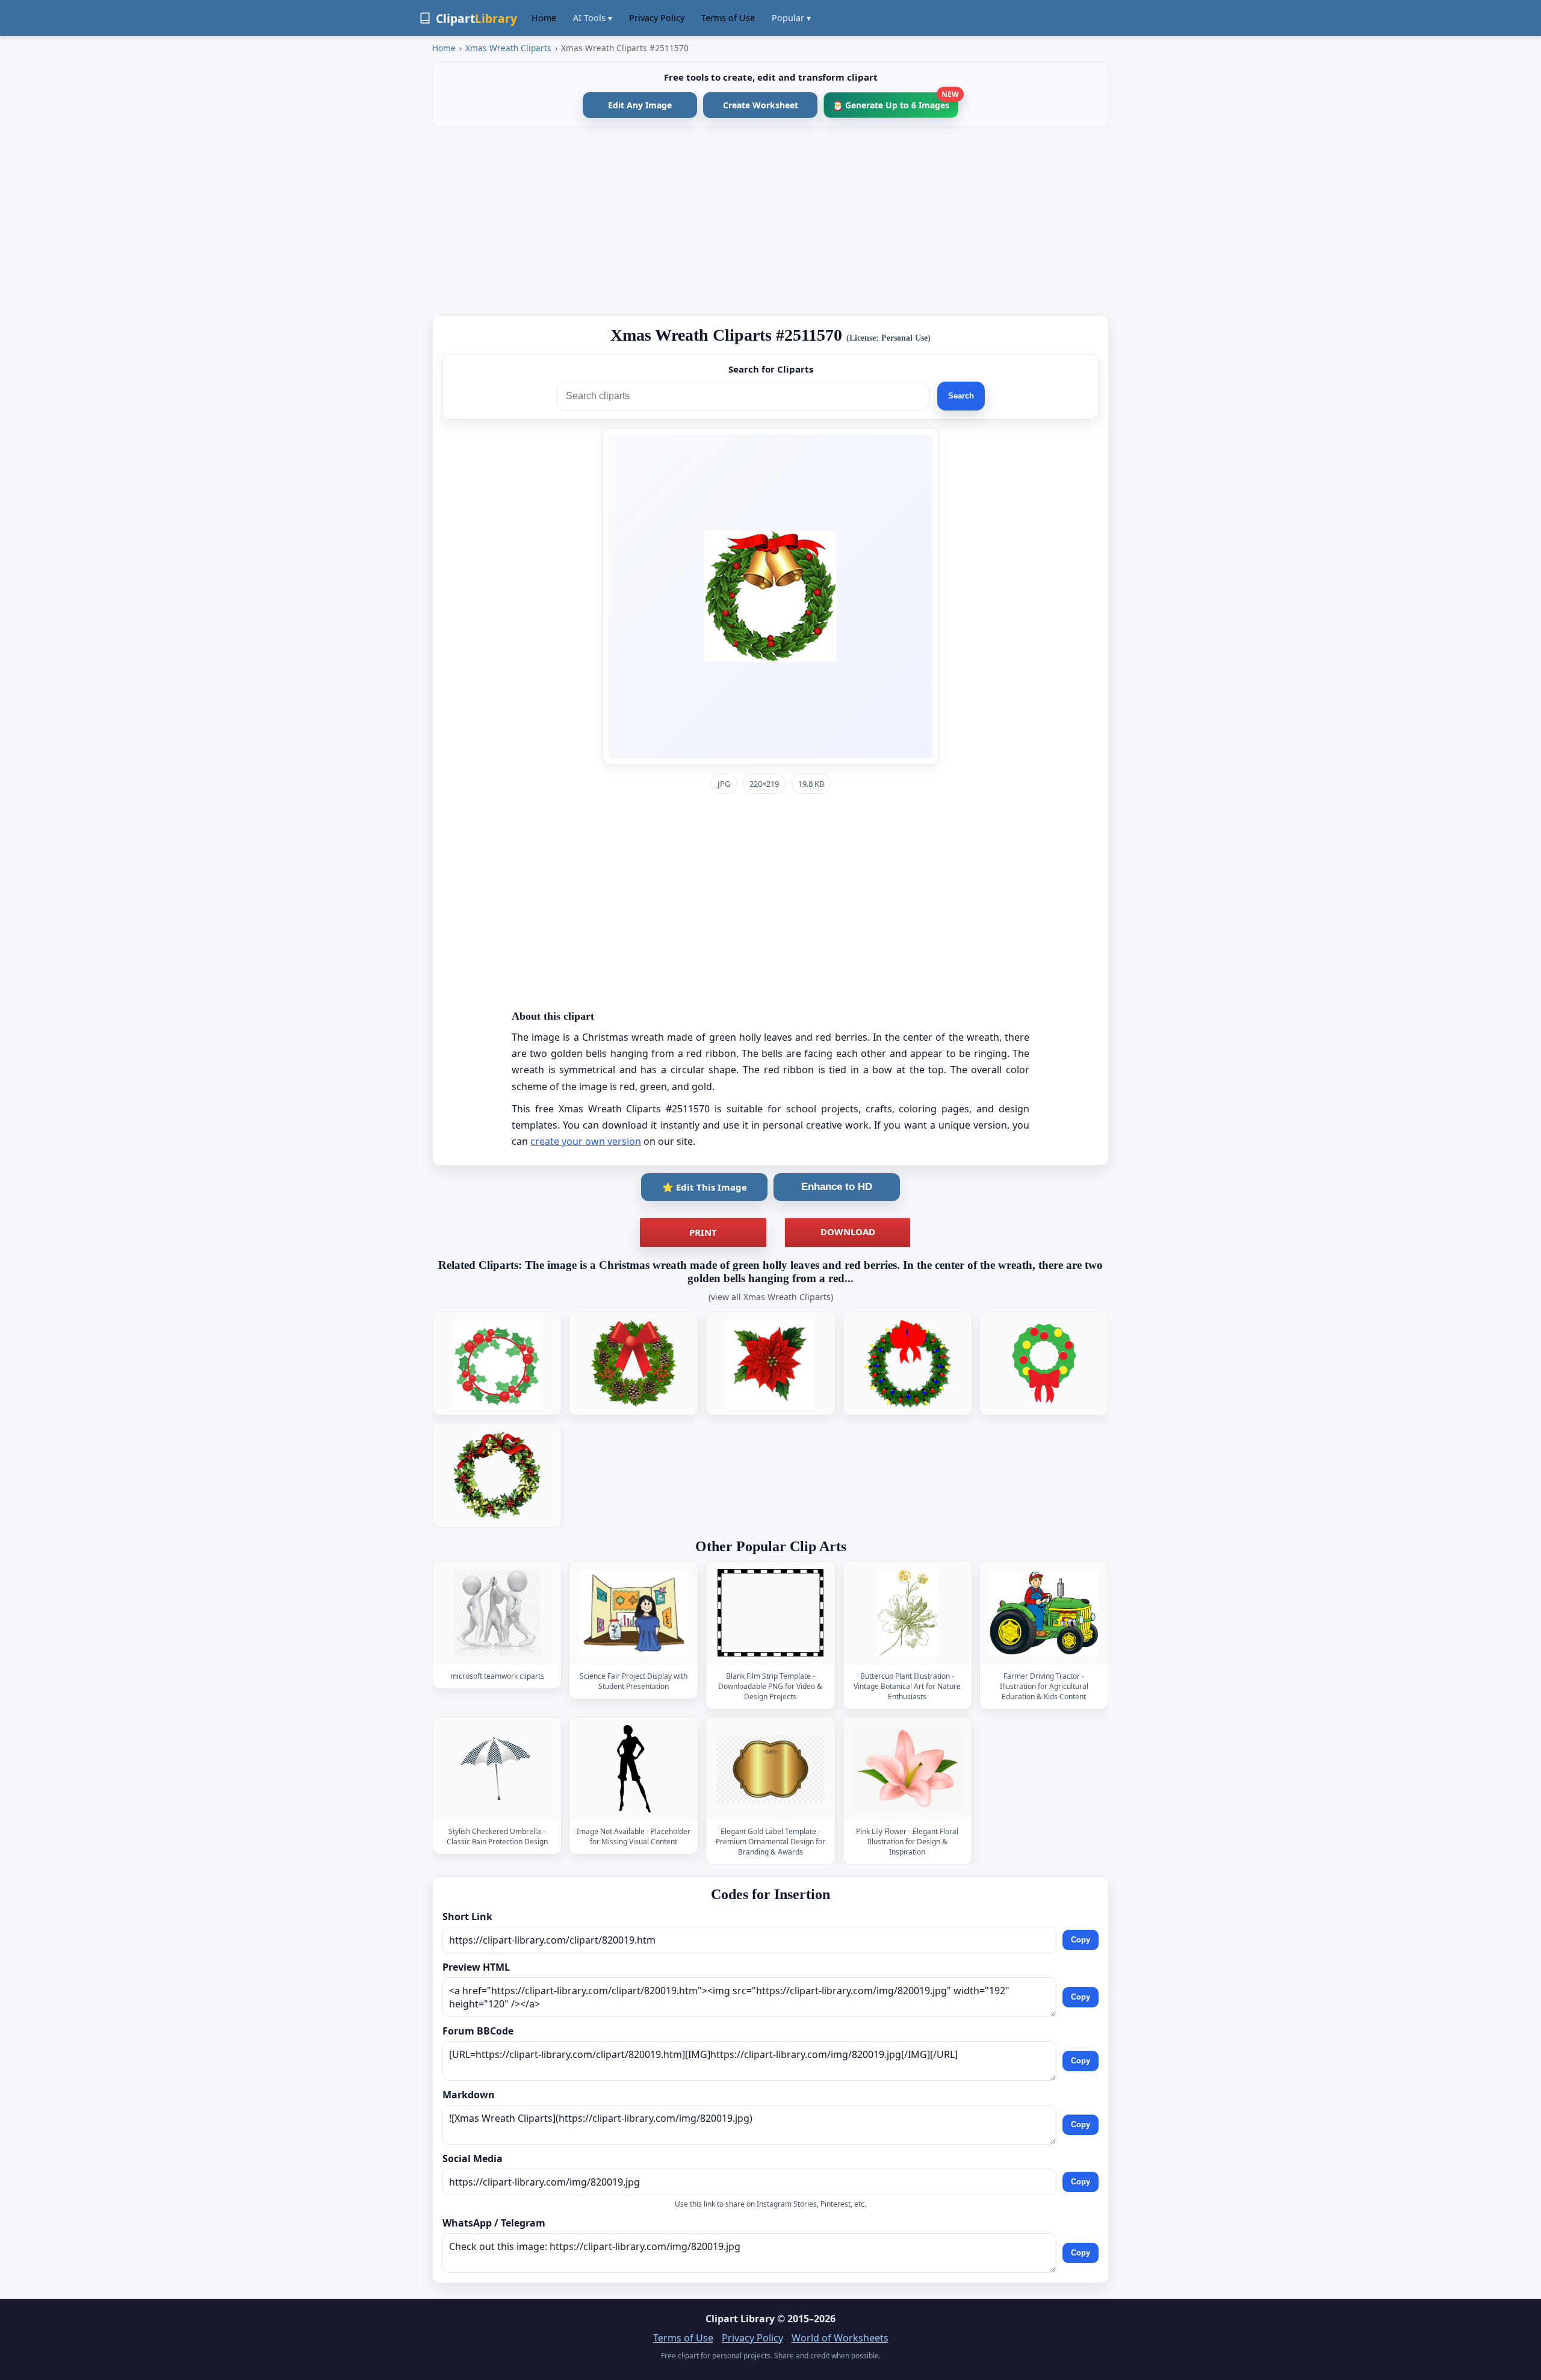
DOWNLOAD (848, 1232)
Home (544, 18)
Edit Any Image (640, 105)
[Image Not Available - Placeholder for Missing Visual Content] (634, 1769)
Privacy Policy (657, 18)
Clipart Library (740, 2319)
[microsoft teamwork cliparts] (497, 1613)
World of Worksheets (840, 2338)
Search (961, 396)
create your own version (586, 1141)
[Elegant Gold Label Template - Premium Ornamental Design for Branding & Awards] (770, 1769)
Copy (1081, 1940)
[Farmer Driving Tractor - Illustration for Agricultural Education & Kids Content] (1044, 1613)
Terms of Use (728, 18)
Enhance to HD (837, 1187)
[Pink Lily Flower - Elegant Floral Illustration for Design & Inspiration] (907, 1769)
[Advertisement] (770, 221)
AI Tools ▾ (593, 18)
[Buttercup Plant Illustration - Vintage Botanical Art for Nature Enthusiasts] (907, 1613)
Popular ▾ (791, 18)
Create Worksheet (761, 105)
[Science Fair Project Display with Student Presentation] (634, 1613)
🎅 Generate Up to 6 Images (895, 101)
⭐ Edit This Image (705, 1187)
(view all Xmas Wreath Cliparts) (771, 1297)
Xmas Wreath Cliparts (508, 48)
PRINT (703, 1232)
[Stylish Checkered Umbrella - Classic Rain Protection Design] (497, 1769)
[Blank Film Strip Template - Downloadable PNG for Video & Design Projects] (770, 1613)
